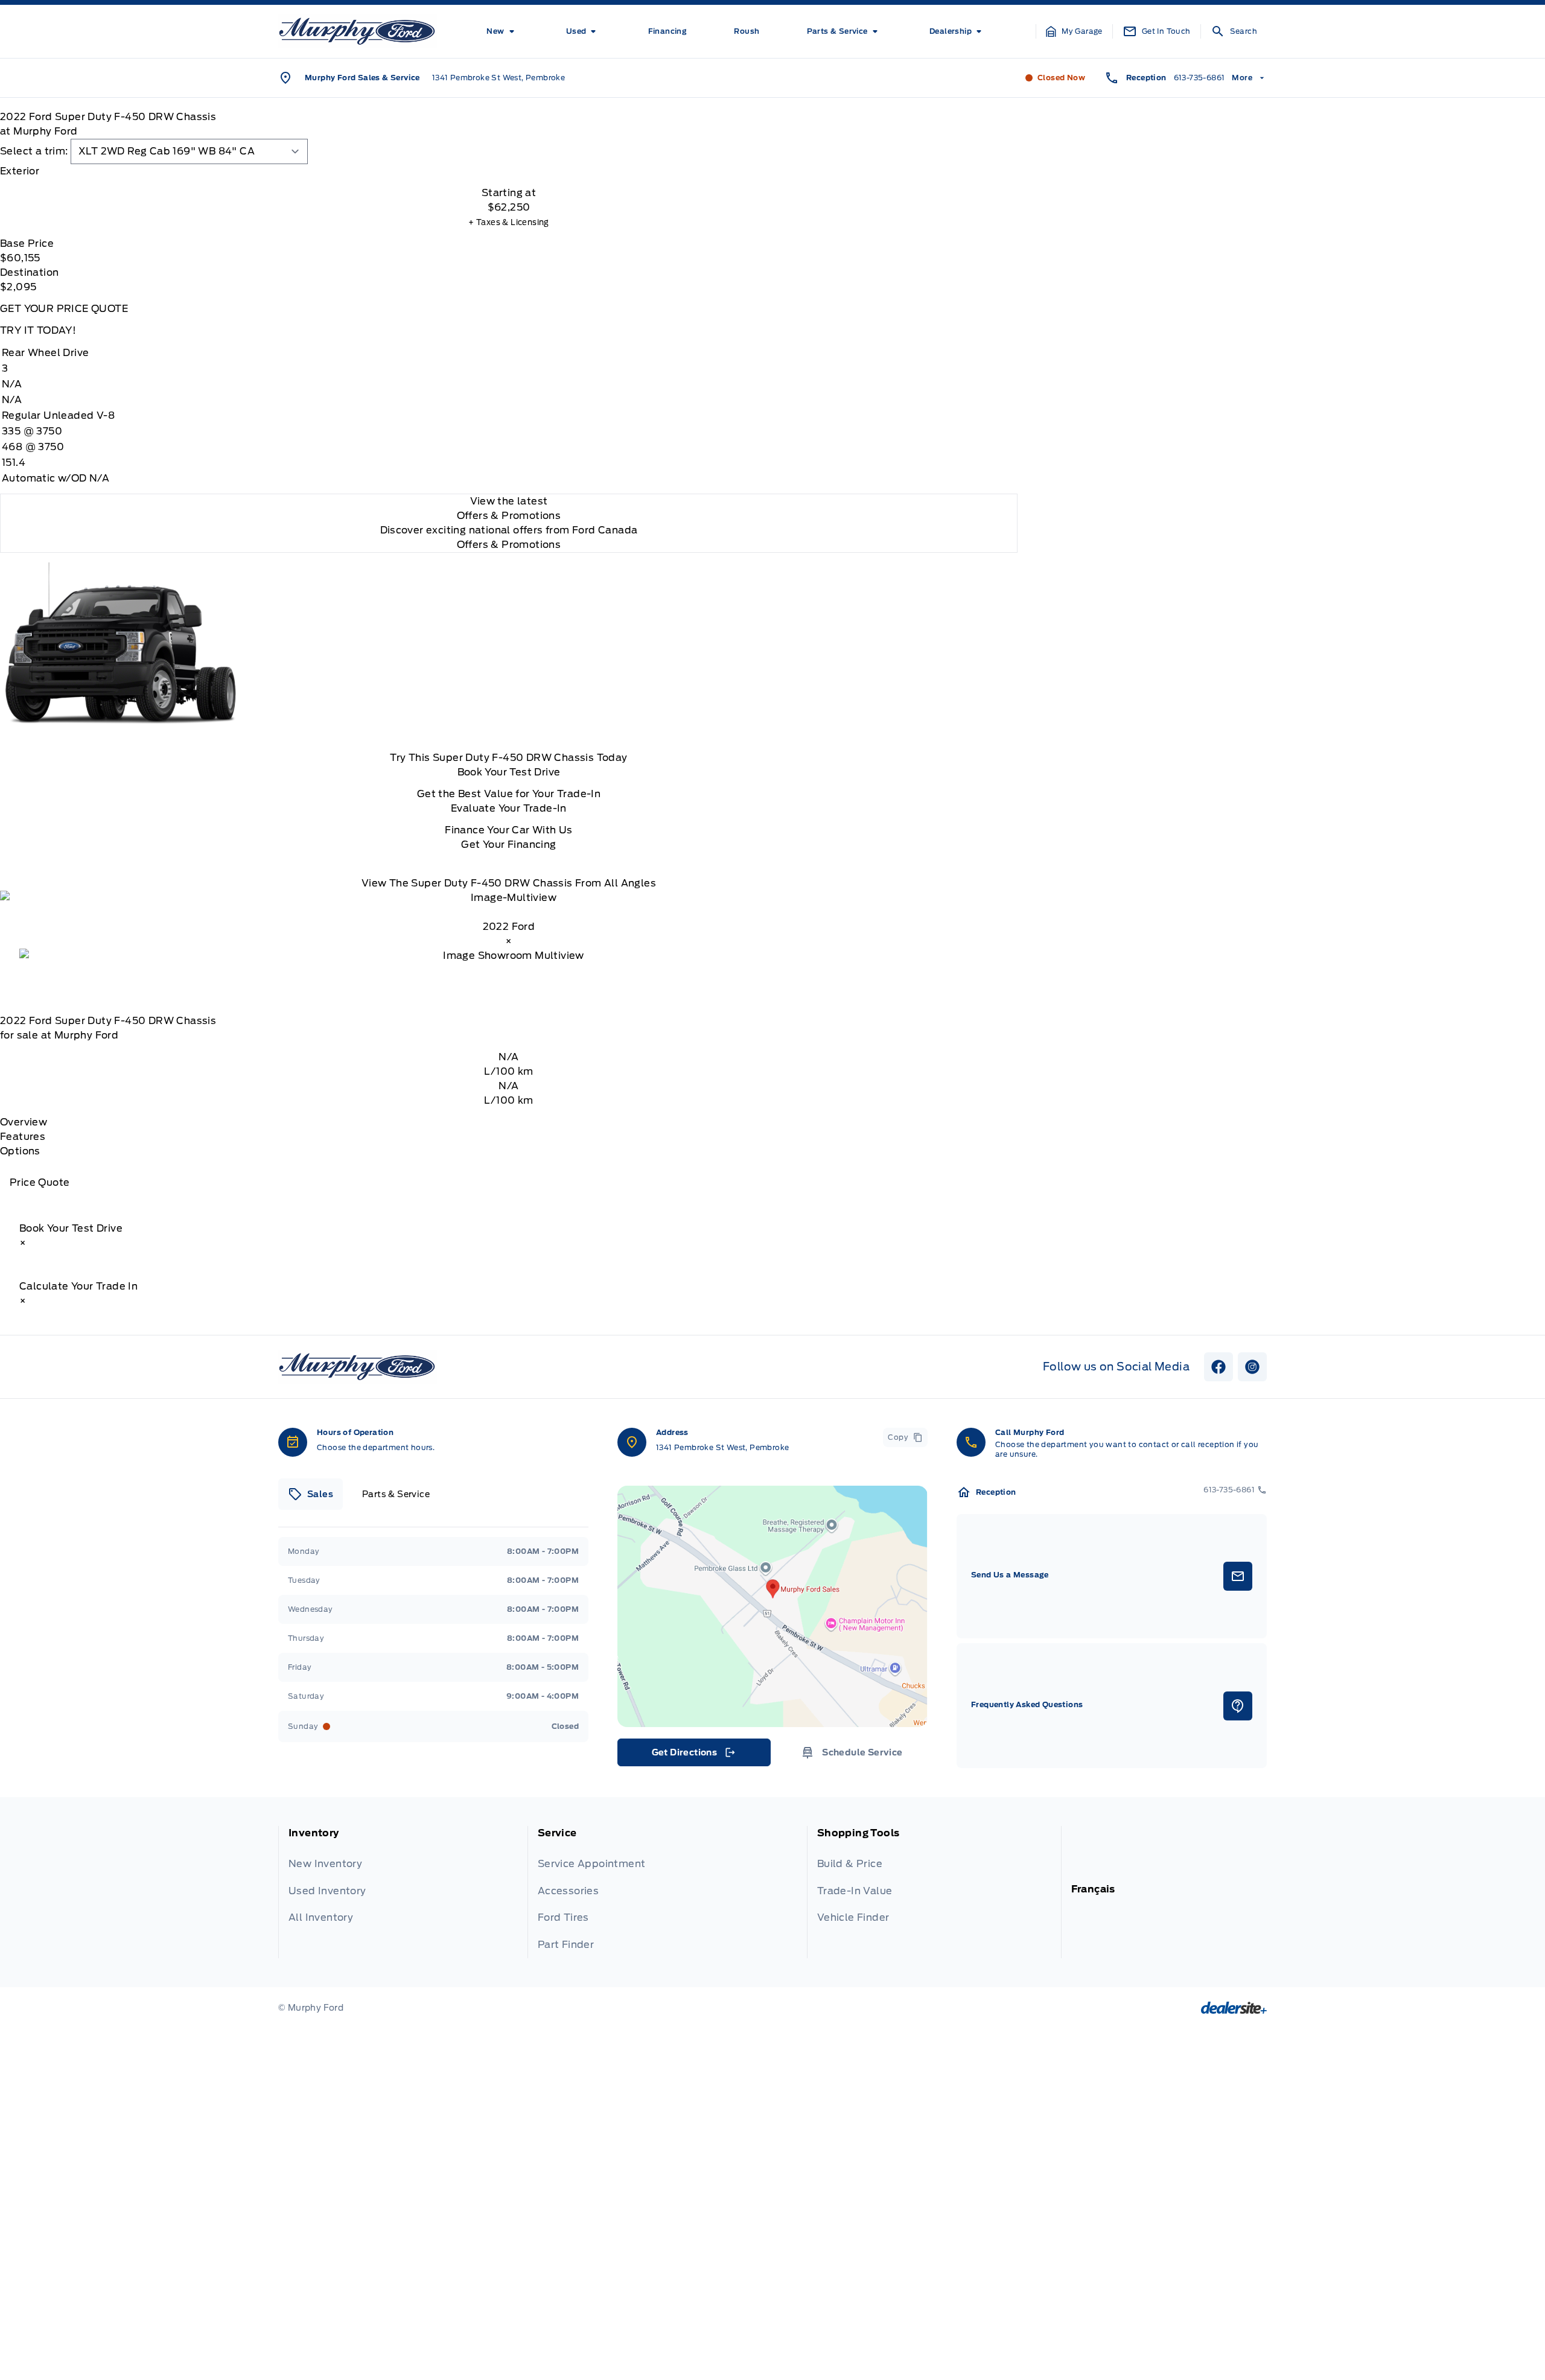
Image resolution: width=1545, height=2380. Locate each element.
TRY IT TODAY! (38, 330)
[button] (1074, 31)
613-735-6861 (1199, 78)
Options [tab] (20, 1151)
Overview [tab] (24, 1122)
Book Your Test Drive (509, 772)
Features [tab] (23, 1137)
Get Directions (693, 1755)
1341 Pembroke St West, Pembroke (499, 78)
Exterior (20, 171)
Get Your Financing (508, 845)
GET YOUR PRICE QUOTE (64, 309)
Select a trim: (34, 151)
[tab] (509, 171)
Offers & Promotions (509, 545)
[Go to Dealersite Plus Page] (1234, 2008)
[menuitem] (502, 31)
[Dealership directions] (772, 1606)
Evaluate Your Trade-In (509, 808)
